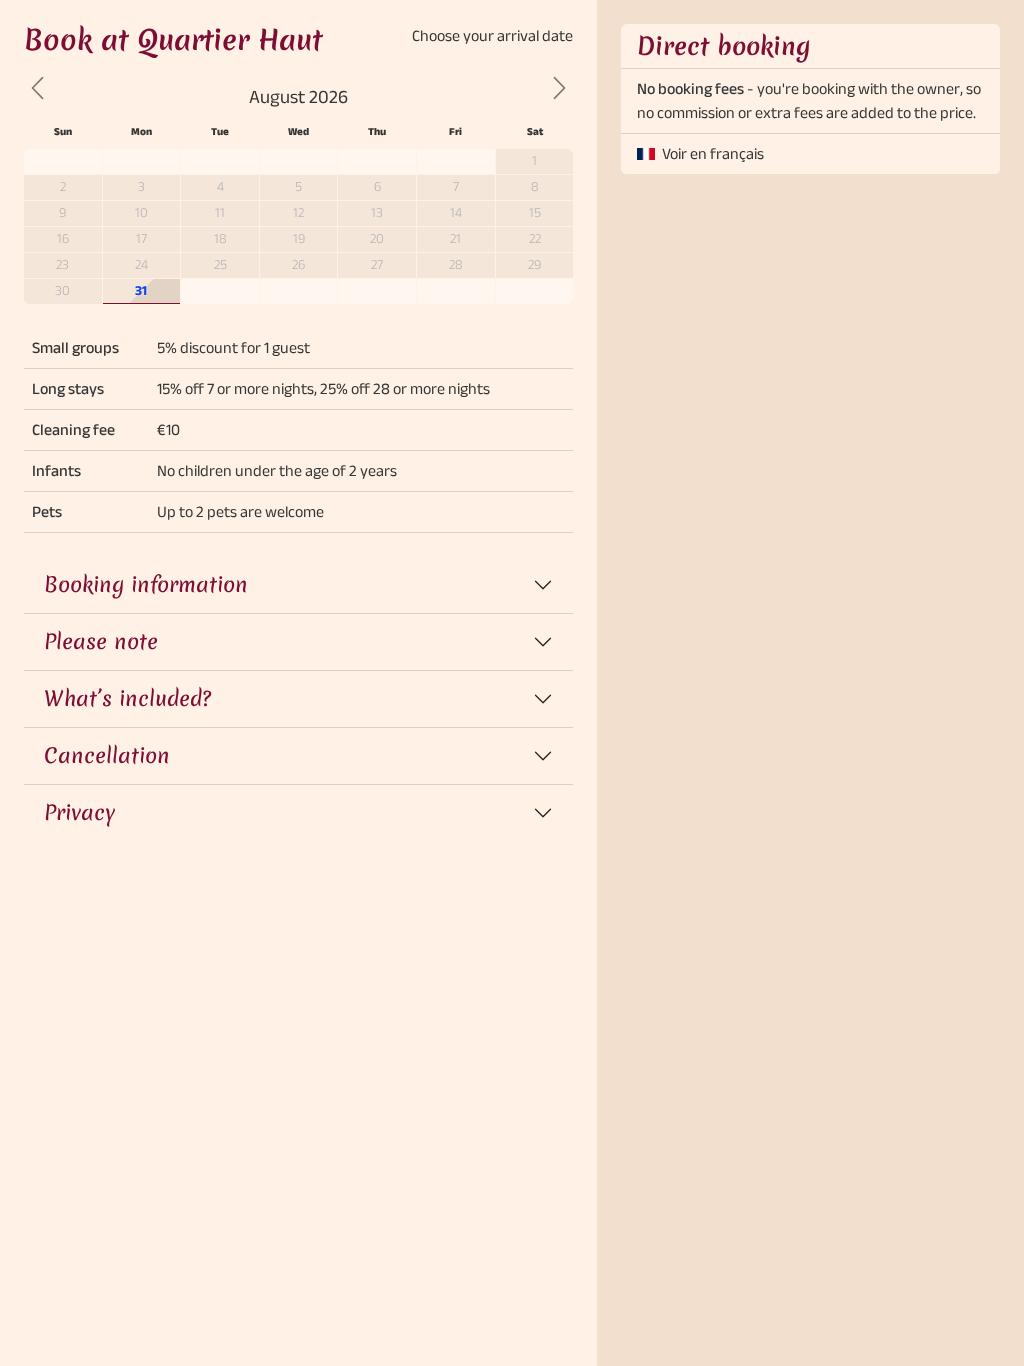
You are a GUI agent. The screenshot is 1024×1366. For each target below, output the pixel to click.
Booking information (146, 584)
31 (141, 290)
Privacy (79, 812)
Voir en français (713, 153)
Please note (101, 641)
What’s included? (127, 698)
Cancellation (107, 755)
